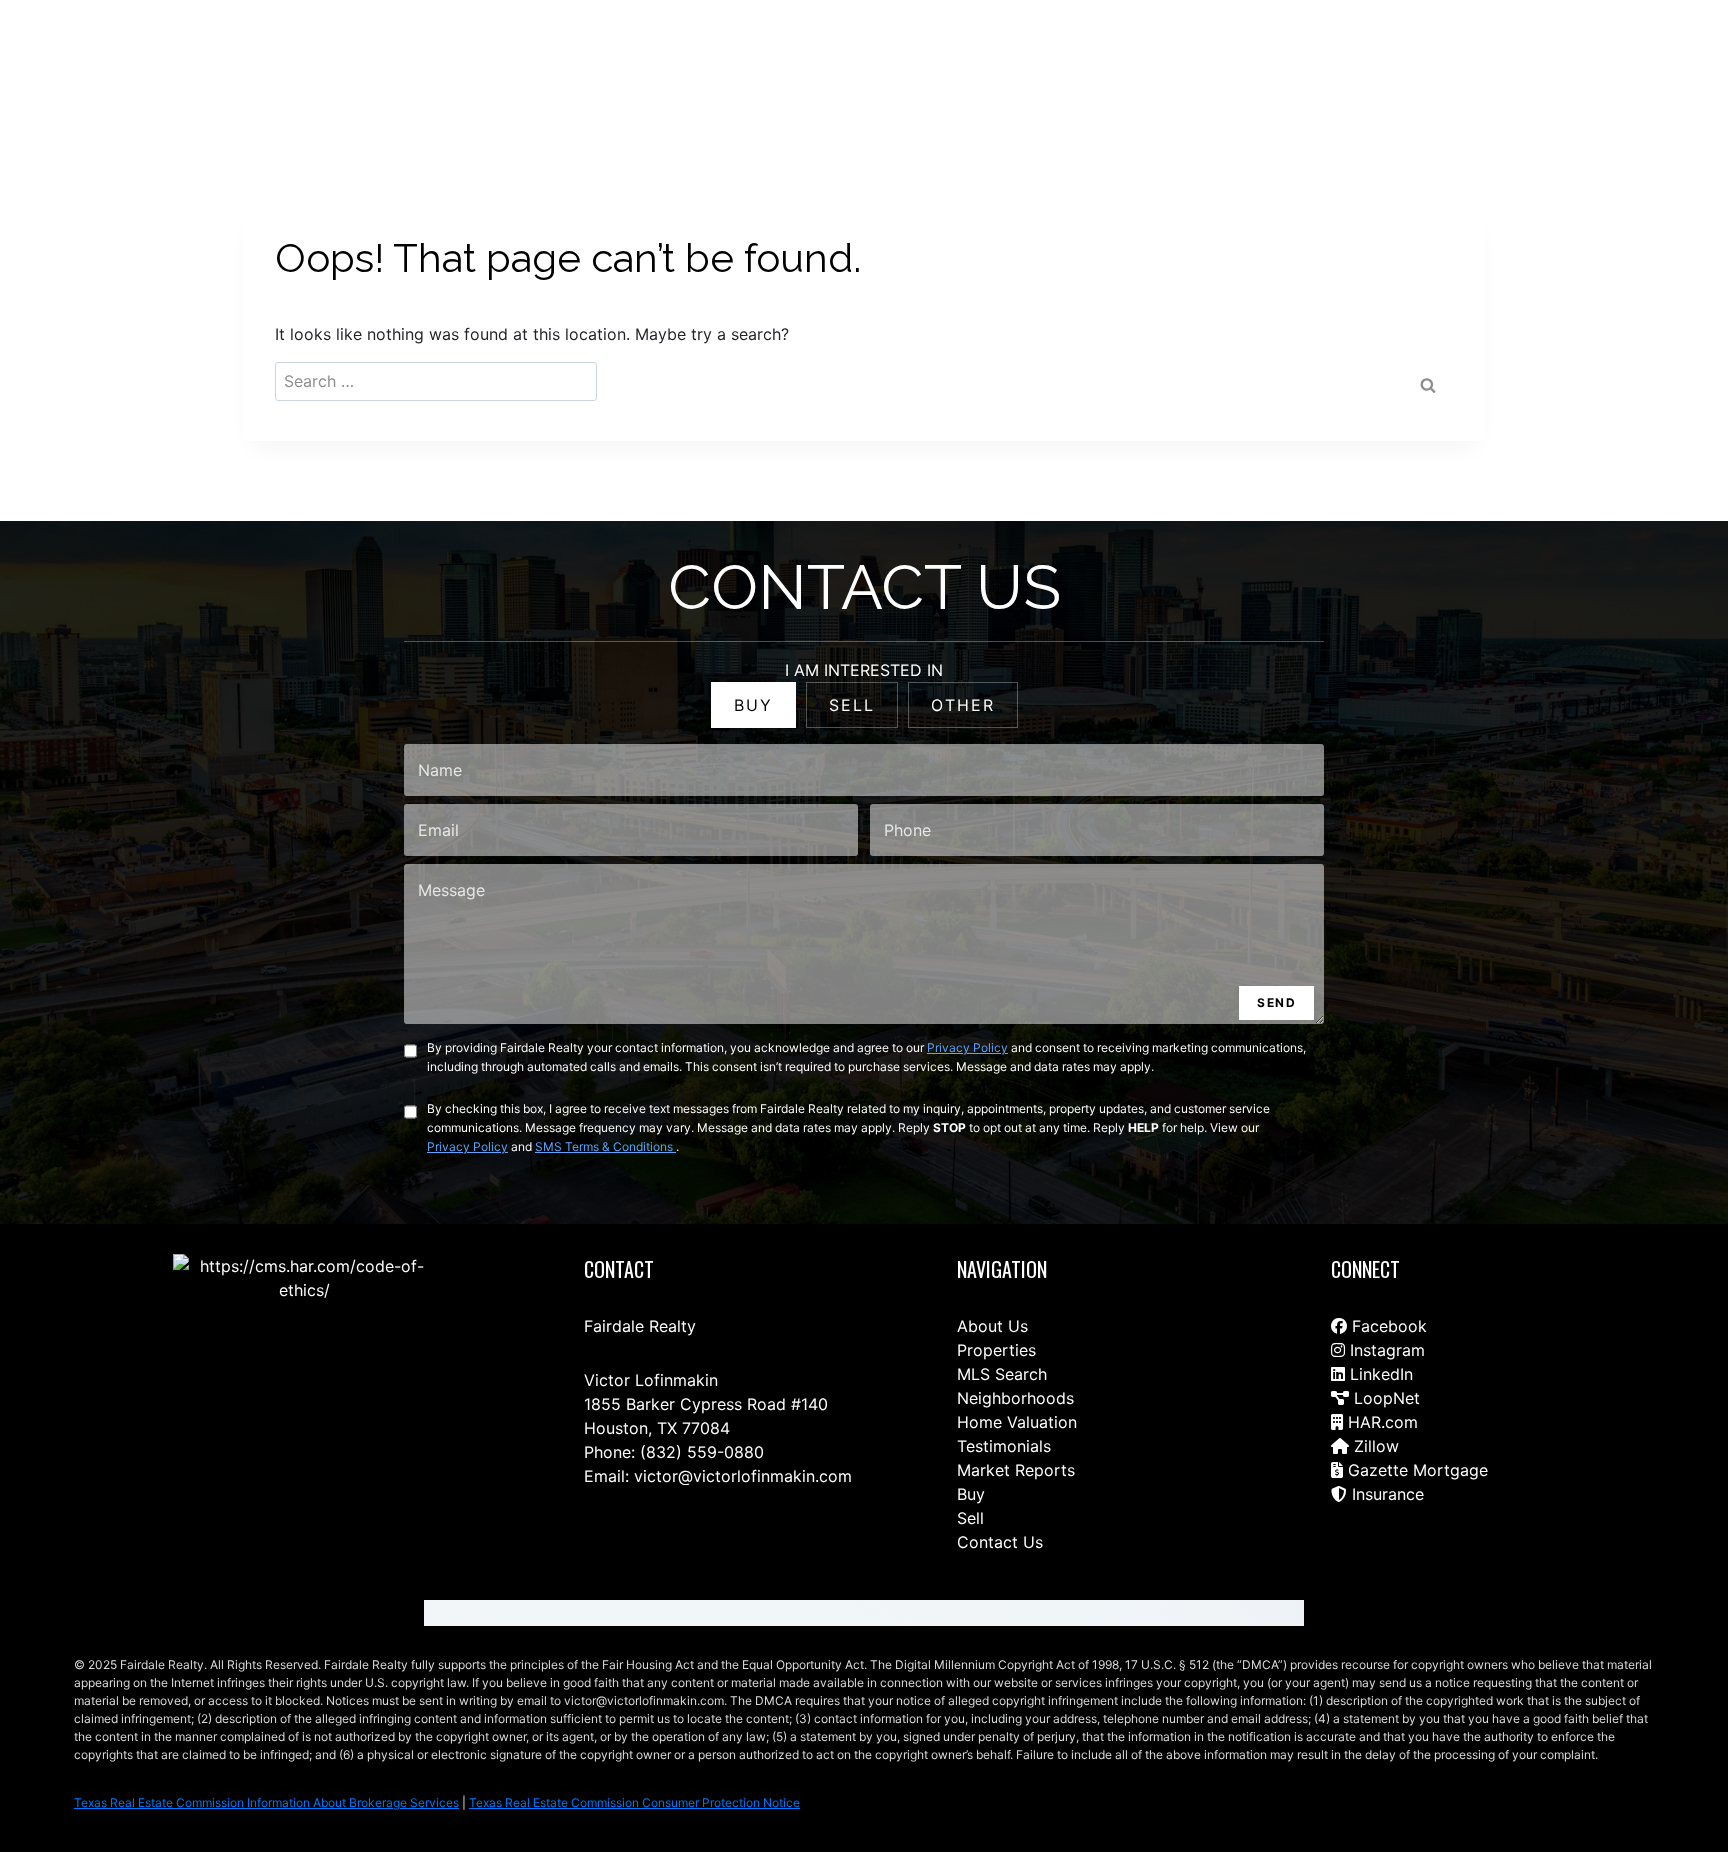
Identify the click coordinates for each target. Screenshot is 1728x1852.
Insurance (1385, 1494)
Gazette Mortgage (1415, 1470)
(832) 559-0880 (702, 1452)
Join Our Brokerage (1440, 61)
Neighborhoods (1015, 1398)
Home (931, 61)
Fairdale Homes (1298, 61)
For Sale (1004, 61)
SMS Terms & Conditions (605, 1146)
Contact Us (847, 61)
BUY (753, 705)
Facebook (1387, 1326)
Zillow (1374, 1446)
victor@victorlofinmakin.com (743, 1476)
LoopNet (1384, 1398)
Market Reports (1016, 1470)
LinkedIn (1379, 1374)
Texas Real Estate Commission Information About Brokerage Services (266, 1802)
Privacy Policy (967, 1047)
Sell (970, 1518)
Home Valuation (1017, 1422)
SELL (852, 705)
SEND (1276, 1002)
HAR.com (1380, 1422)
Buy (971, 1494)
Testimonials (1004, 1446)
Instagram (1385, 1350)
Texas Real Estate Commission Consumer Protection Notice (634, 1802)
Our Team (1188, 61)
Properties (996, 1350)
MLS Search (1002, 1374)
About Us (992, 1326)
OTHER (963, 705)
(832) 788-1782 (1616, 61)
